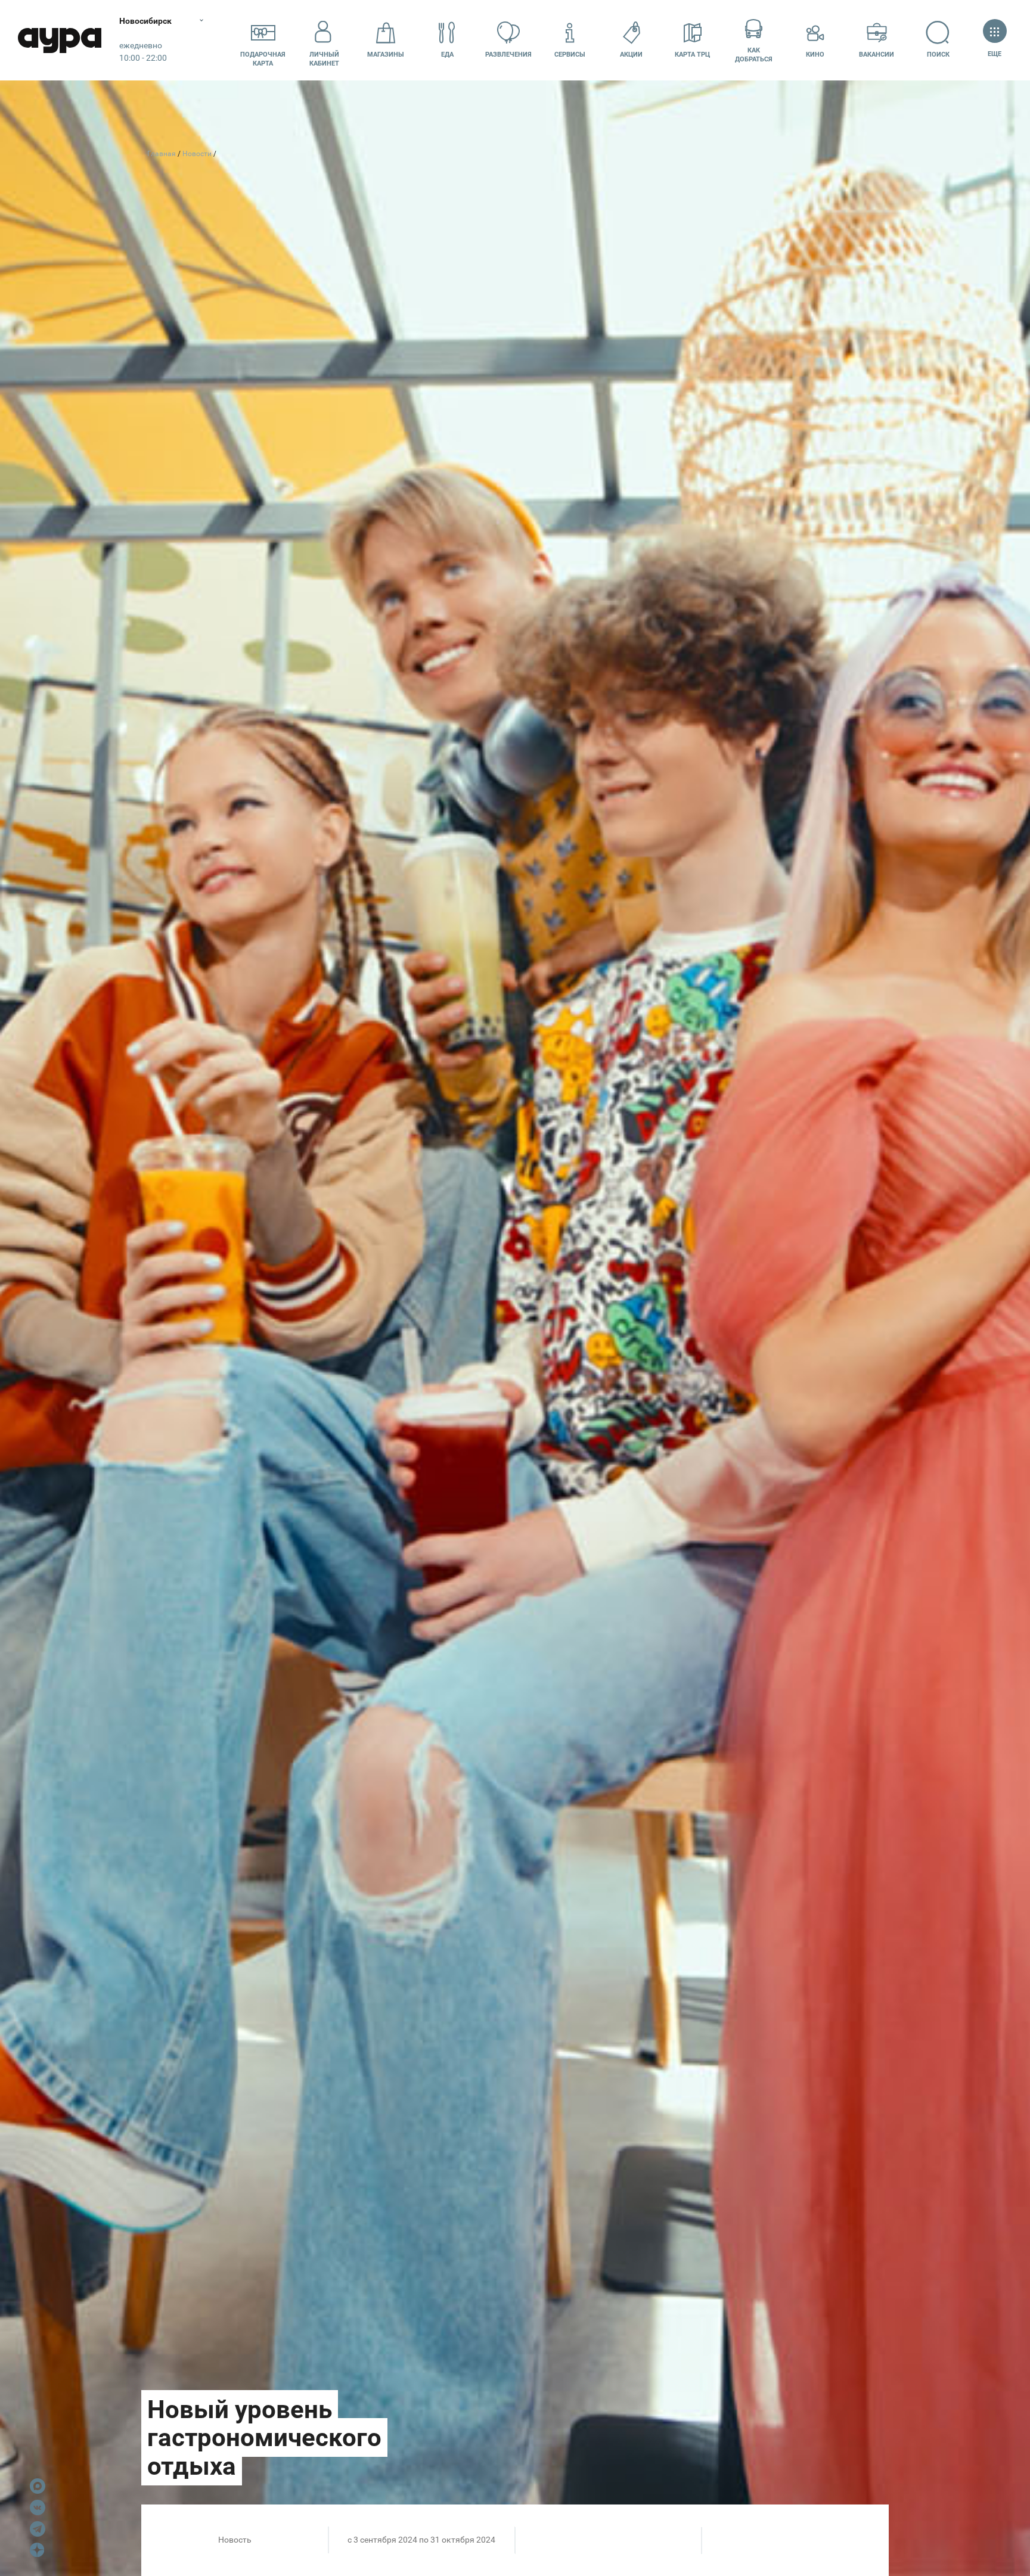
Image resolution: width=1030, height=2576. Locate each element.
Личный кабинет (324, 59)
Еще (995, 54)
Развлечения (508, 55)
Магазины (386, 55)
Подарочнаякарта (263, 59)
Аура (60, 40)
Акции (631, 55)
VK (38, 2507)
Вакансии (877, 55)
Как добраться (754, 55)
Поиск (938, 55)
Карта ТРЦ (692, 55)
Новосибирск (145, 21)
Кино (815, 55)
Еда (447, 55)
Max (38, 2486)
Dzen (38, 2550)
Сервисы (570, 55)
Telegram (38, 2529)
